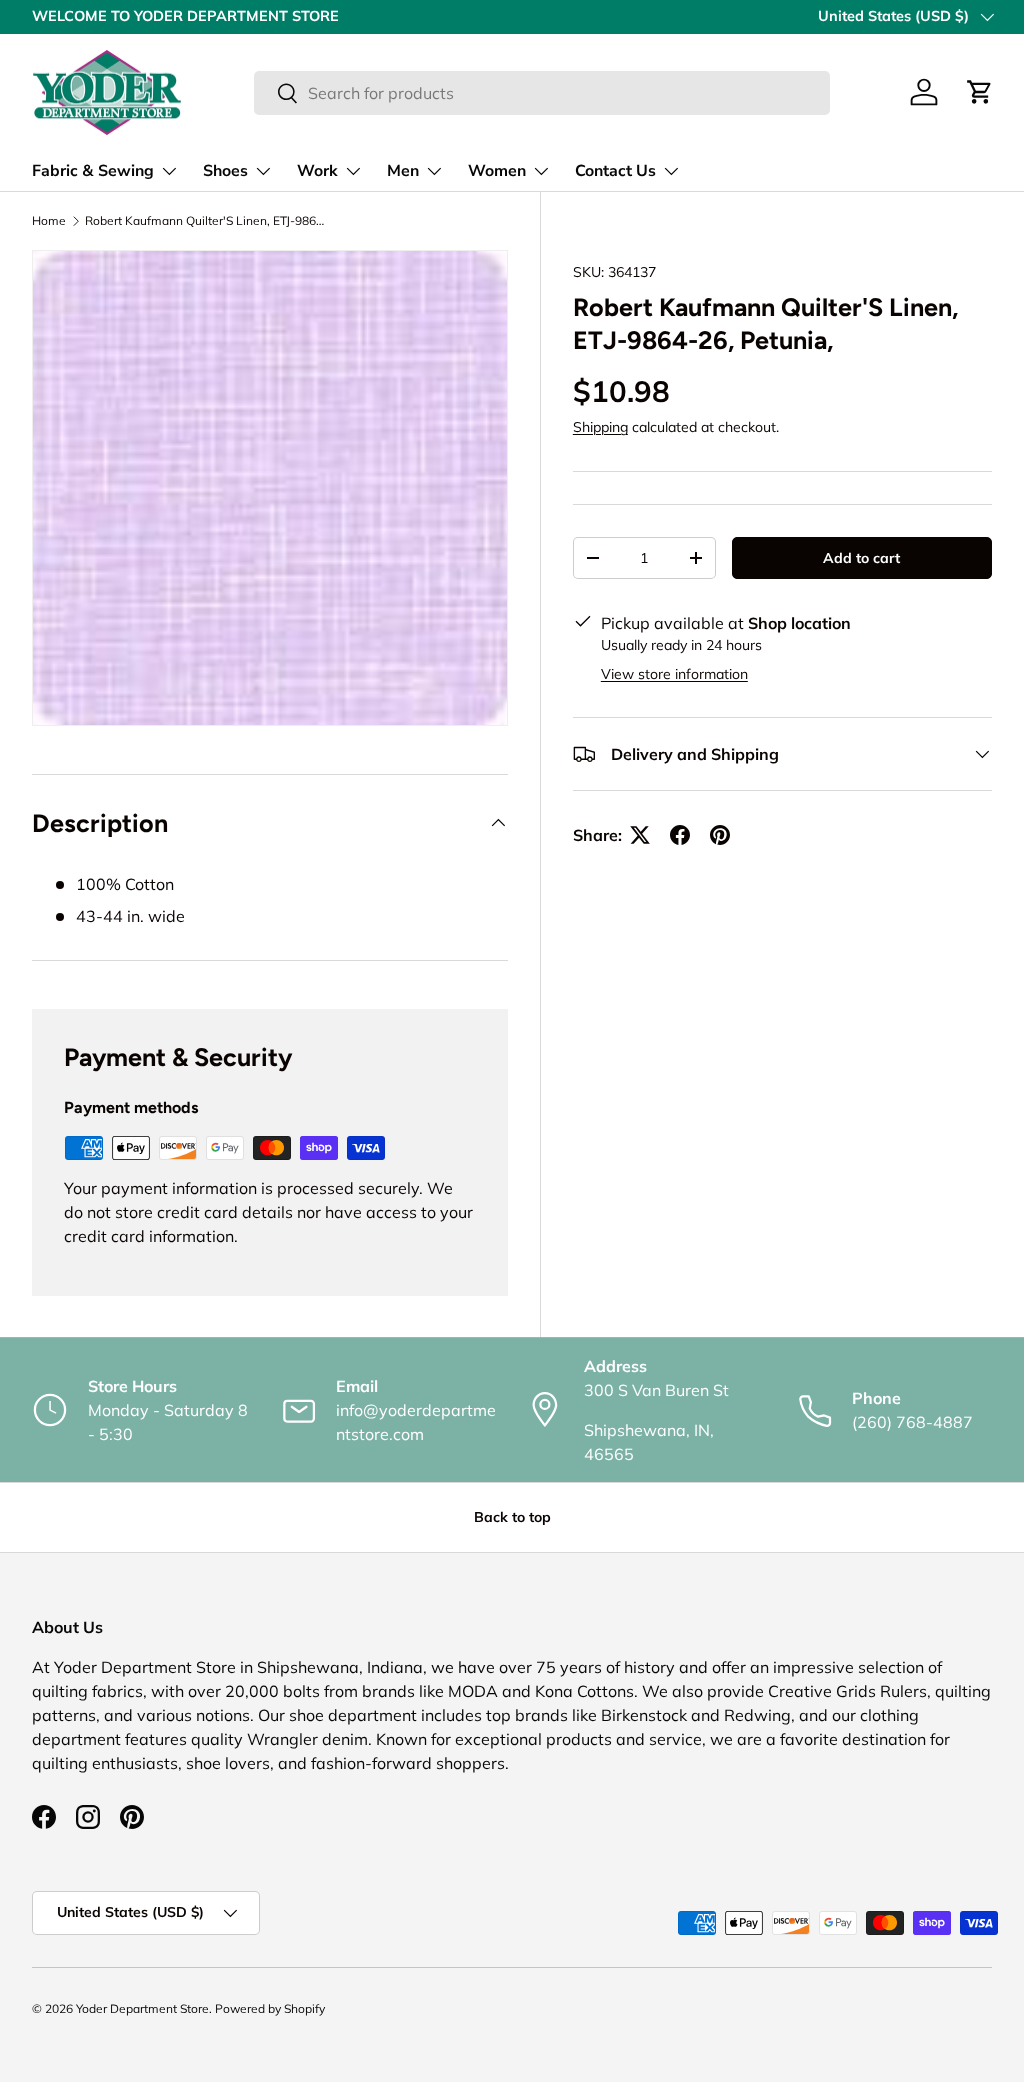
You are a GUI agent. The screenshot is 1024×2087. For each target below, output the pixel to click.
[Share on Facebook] (680, 835)
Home (49, 221)
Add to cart (861, 558)
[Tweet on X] (640, 835)
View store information (674, 674)
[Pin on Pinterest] (720, 835)
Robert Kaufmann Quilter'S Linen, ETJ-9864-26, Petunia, (205, 221)
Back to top (512, 1517)
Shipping (600, 427)
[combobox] (541, 93)
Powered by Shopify (270, 2008)
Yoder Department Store (142, 2008)
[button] (980, 92)
